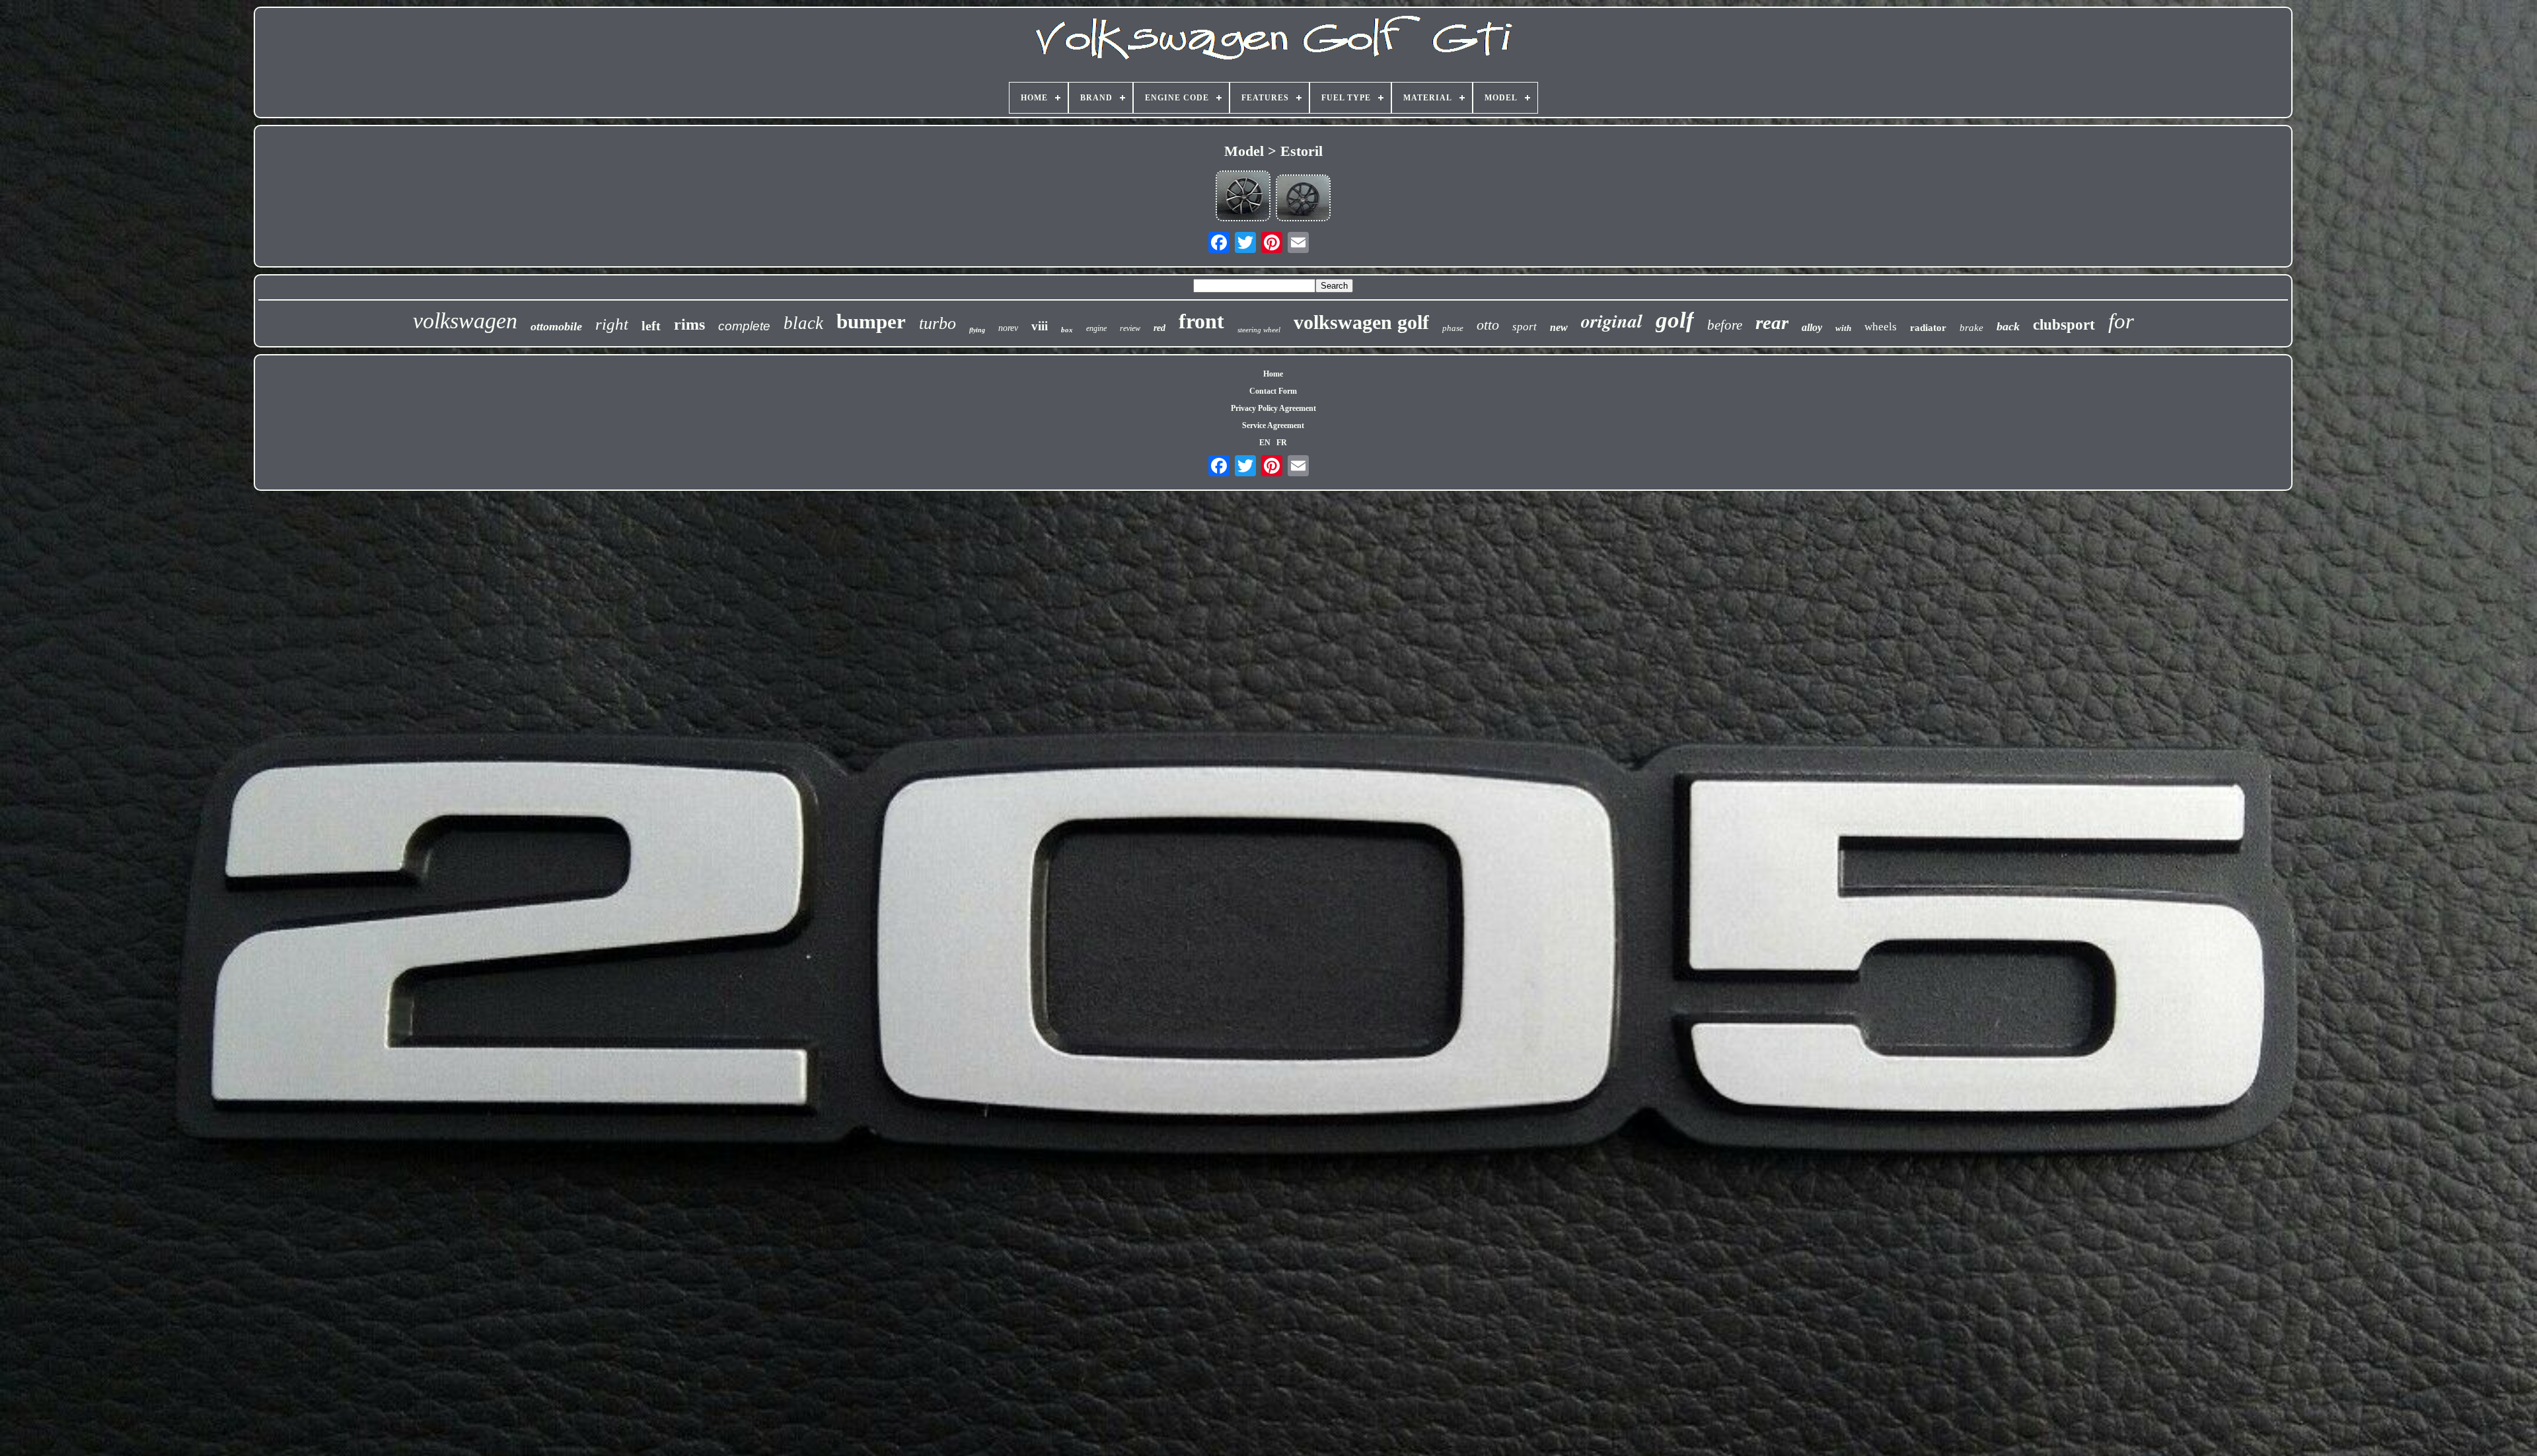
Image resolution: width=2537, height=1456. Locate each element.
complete (744, 326)
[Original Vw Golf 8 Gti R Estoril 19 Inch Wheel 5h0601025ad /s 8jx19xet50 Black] (1304, 199)
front (1201, 321)
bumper (871, 321)
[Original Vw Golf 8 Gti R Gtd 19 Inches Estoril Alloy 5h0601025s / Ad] (1243, 197)
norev (1008, 328)
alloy (1812, 327)
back (2008, 326)
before (1725, 325)
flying (977, 330)
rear (1772, 322)
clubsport (2064, 325)
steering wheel (1259, 330)
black (803, 323)
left (651, 326)
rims (689, 324)
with (1843, 328)
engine (1096, 328)
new (1559, 327)
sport (1525, 327)
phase (1453, 328)
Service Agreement (1273, 425)
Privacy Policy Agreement (1273, 408)
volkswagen (465, 321)
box (1067, 330)
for (2121, 321)
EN (1265, 443)
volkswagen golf (1361, 322)
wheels (1881, 327)
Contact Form (1273, 391)
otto (1488, 325)
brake (1971, 328)
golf (1675, 320)
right (612, 324)
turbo (938, 323)
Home (1273, 374)
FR (1282, 443)
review (1130, 328)
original (1612, 321)
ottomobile (556, 326)
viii (1040, 326)
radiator (1928, 328)
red (1159, 328)
